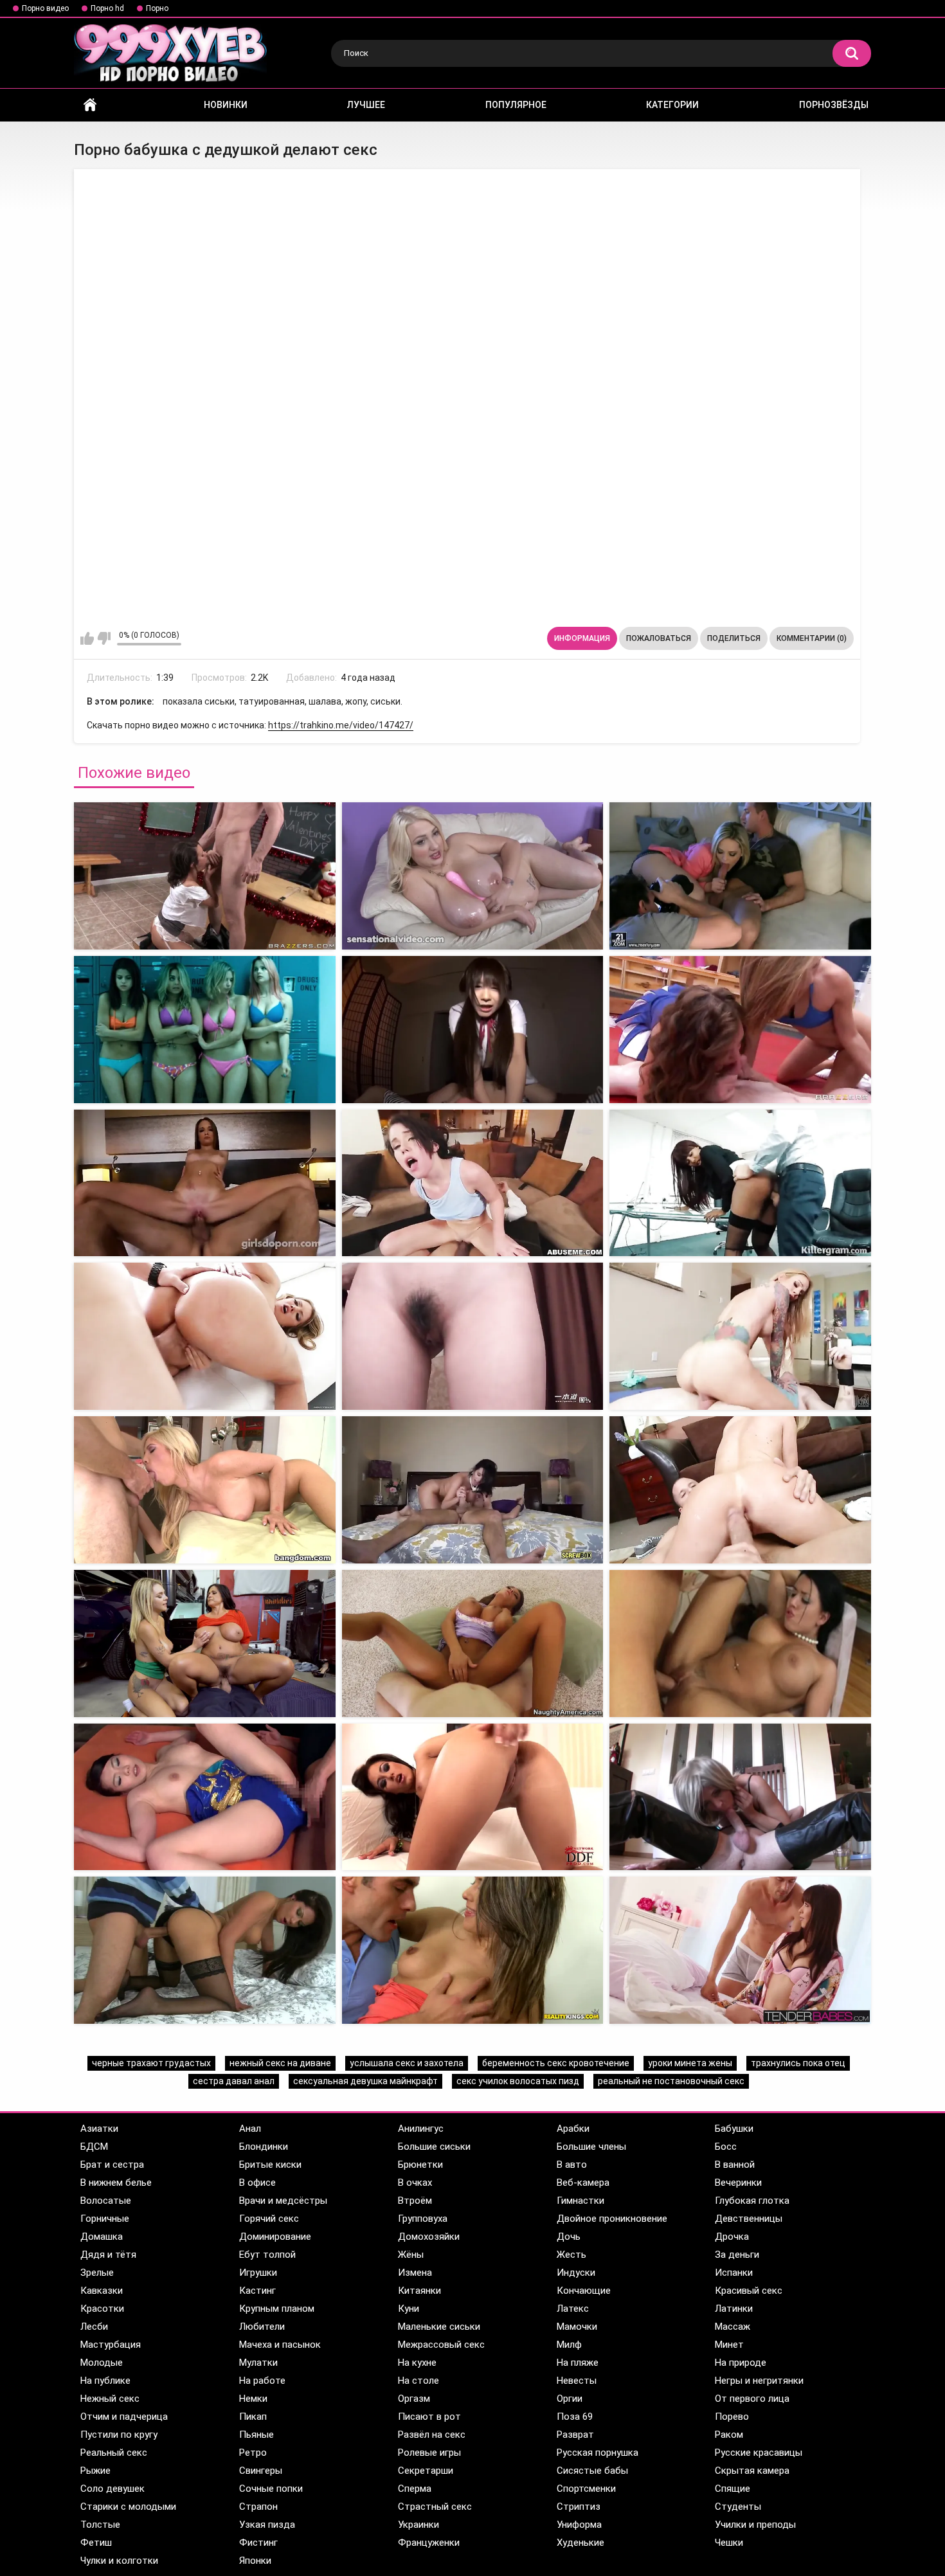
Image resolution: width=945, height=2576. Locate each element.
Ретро (253, 2453)
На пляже (578, 2363)
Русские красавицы (759, 2453)
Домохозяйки (429, 2237)
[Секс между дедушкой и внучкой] (473, 1644)
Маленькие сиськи (439, 2327)
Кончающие (584, 2291)
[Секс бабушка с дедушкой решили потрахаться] (205, 876)
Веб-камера (583, 2183)
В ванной (735, 2165)
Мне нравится (87, 638)
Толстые (100, 2525)
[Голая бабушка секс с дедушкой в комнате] (740, 876)
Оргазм (414, 2399)
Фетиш (96, 2543)
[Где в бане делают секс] (205, 1950)
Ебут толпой (267, 2255)
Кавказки (102, 2291)
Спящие (733, 2489)
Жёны (411, 2255)
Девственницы (749, 2219)
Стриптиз (579, 2507)
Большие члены (591, 2147)
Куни (409, 2309)
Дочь (569, 2237)
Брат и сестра (112, 2165)
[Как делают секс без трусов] (473, 1950)
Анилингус (421, 2129)
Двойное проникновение (612, 2219)
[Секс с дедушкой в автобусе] (205, 1490)
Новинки (226, 105)
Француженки (429, 2543)
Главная (90, 105)
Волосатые (106, 2201)
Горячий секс (269, 2219)
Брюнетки (420, 2165)
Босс (726, 2147)
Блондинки (264, 2147)
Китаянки (419, 2291)
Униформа (579, 2525)
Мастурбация (111, 2345)
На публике (105, 2381)
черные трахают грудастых (151, 2063)
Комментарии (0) (812, 638)
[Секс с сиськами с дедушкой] (205, 1336)
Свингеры (261, 2471)
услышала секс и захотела (407, 2063)
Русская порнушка (598, 2453)
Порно (157, 8)
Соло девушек (113, 2489)
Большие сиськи (434, 2147)
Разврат (575, 2435)
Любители (262, 2327)
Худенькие (580, 2543)
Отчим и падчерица (124, 2417)
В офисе (257, 2183)
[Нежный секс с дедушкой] (473, 1183)
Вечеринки (738, 2183)
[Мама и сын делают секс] (740, 1797)
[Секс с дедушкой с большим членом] (473, 1490)
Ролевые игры (429, 2453)
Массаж (733, 2327)
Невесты (577, 2381)
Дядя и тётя (108, 2255)
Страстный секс (435, 2507)
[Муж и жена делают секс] (740, 1950)
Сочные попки (271, 2489)
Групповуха (423, 2219)
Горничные (105, 2219)
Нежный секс (110, 2399)
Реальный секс (114, 2453)
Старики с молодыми (128, 2507)
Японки (255, 2561)
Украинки (419, 2525)
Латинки (734, 2309)
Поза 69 (575, 2417)
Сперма (415, 2489)
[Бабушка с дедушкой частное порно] (205, 1030)
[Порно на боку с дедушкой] (205, 1797)
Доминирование (275, 2237)
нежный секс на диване (280, 2063)
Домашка (102, 2237)
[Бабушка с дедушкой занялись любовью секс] (473, 876)
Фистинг (258, 2543)
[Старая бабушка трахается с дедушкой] (473, 1030)
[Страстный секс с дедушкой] (205, 1183)
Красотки (102, 2309)
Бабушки (734, 2129)
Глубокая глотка (752, 2201)
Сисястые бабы (592, 2471)
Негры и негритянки (759, 2381)
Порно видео (45, 8)
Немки (253, 2399)
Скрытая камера (752, 2471)
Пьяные (256, 2435)
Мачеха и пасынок (280, 2345)
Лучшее (366, 105)
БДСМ (94, 2147)
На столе (419, 2381)
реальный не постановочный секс (671, 2081)
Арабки (573, 2129)
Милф (569, 2345)
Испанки (734, 2273)
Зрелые (97, 2273)
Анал (250, 2129)
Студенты (738, 2507)
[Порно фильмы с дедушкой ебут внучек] (473, 1797)
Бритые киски (270, 2165)
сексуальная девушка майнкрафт (365, 2081)
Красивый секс (749, 2291)
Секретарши (426, 2471)
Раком (729, 2435)
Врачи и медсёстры (283, 2201)
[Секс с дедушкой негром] (740, 1183)
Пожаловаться (659, 638)
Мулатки (258, 2363)
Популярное (516, 105)
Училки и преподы (755, 2525)
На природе (741, 2363)
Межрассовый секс (441, 2345)
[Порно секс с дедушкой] (740, 1336)
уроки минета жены (690, 2063)
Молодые (102, 2363)
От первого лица (752, 2399)
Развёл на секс (432, 2435)
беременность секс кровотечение (556, 2063)
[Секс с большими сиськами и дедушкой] (740, 1490)
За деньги (737, 2255)
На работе (262, 2381)
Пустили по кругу (119, 2435)
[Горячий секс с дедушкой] (740, 1030)
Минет (729, 2345)
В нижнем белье (116, 2183)
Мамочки (577, 2327)
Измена (415, 2273)
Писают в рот (429, 2417)
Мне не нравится (104, 638)
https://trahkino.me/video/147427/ (341, 725)
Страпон (258, 2507)
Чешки (729, 2543)
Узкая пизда (267, 2525)
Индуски (576, 2273)
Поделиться (734, 638)
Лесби (94, 2327)
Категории (672, 105)
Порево (732, 2417)
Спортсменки (586, 2489)
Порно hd (107, 8)
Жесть (571, 2255)
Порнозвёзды (834, 105)
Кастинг (257, 2291)
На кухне (417, 2363)
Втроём (415, 2201)
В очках (415, 2183)
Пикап (253, 2417)
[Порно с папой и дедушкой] (740, 1644)
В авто (572, 2165)
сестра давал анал (234, 2081)
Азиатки (99, 2129)
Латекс (573, 2309)
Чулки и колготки (119, 2561)
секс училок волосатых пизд (518, 2081)
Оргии (570, 2399)
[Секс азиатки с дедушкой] (473, 1336)
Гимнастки (580, 2201)
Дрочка (732, 2237)
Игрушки (258, 2273)
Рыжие (95, 2471)
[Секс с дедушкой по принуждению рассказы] (205, 1644)
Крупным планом (277, 2309)
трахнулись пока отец (798, 2063)
